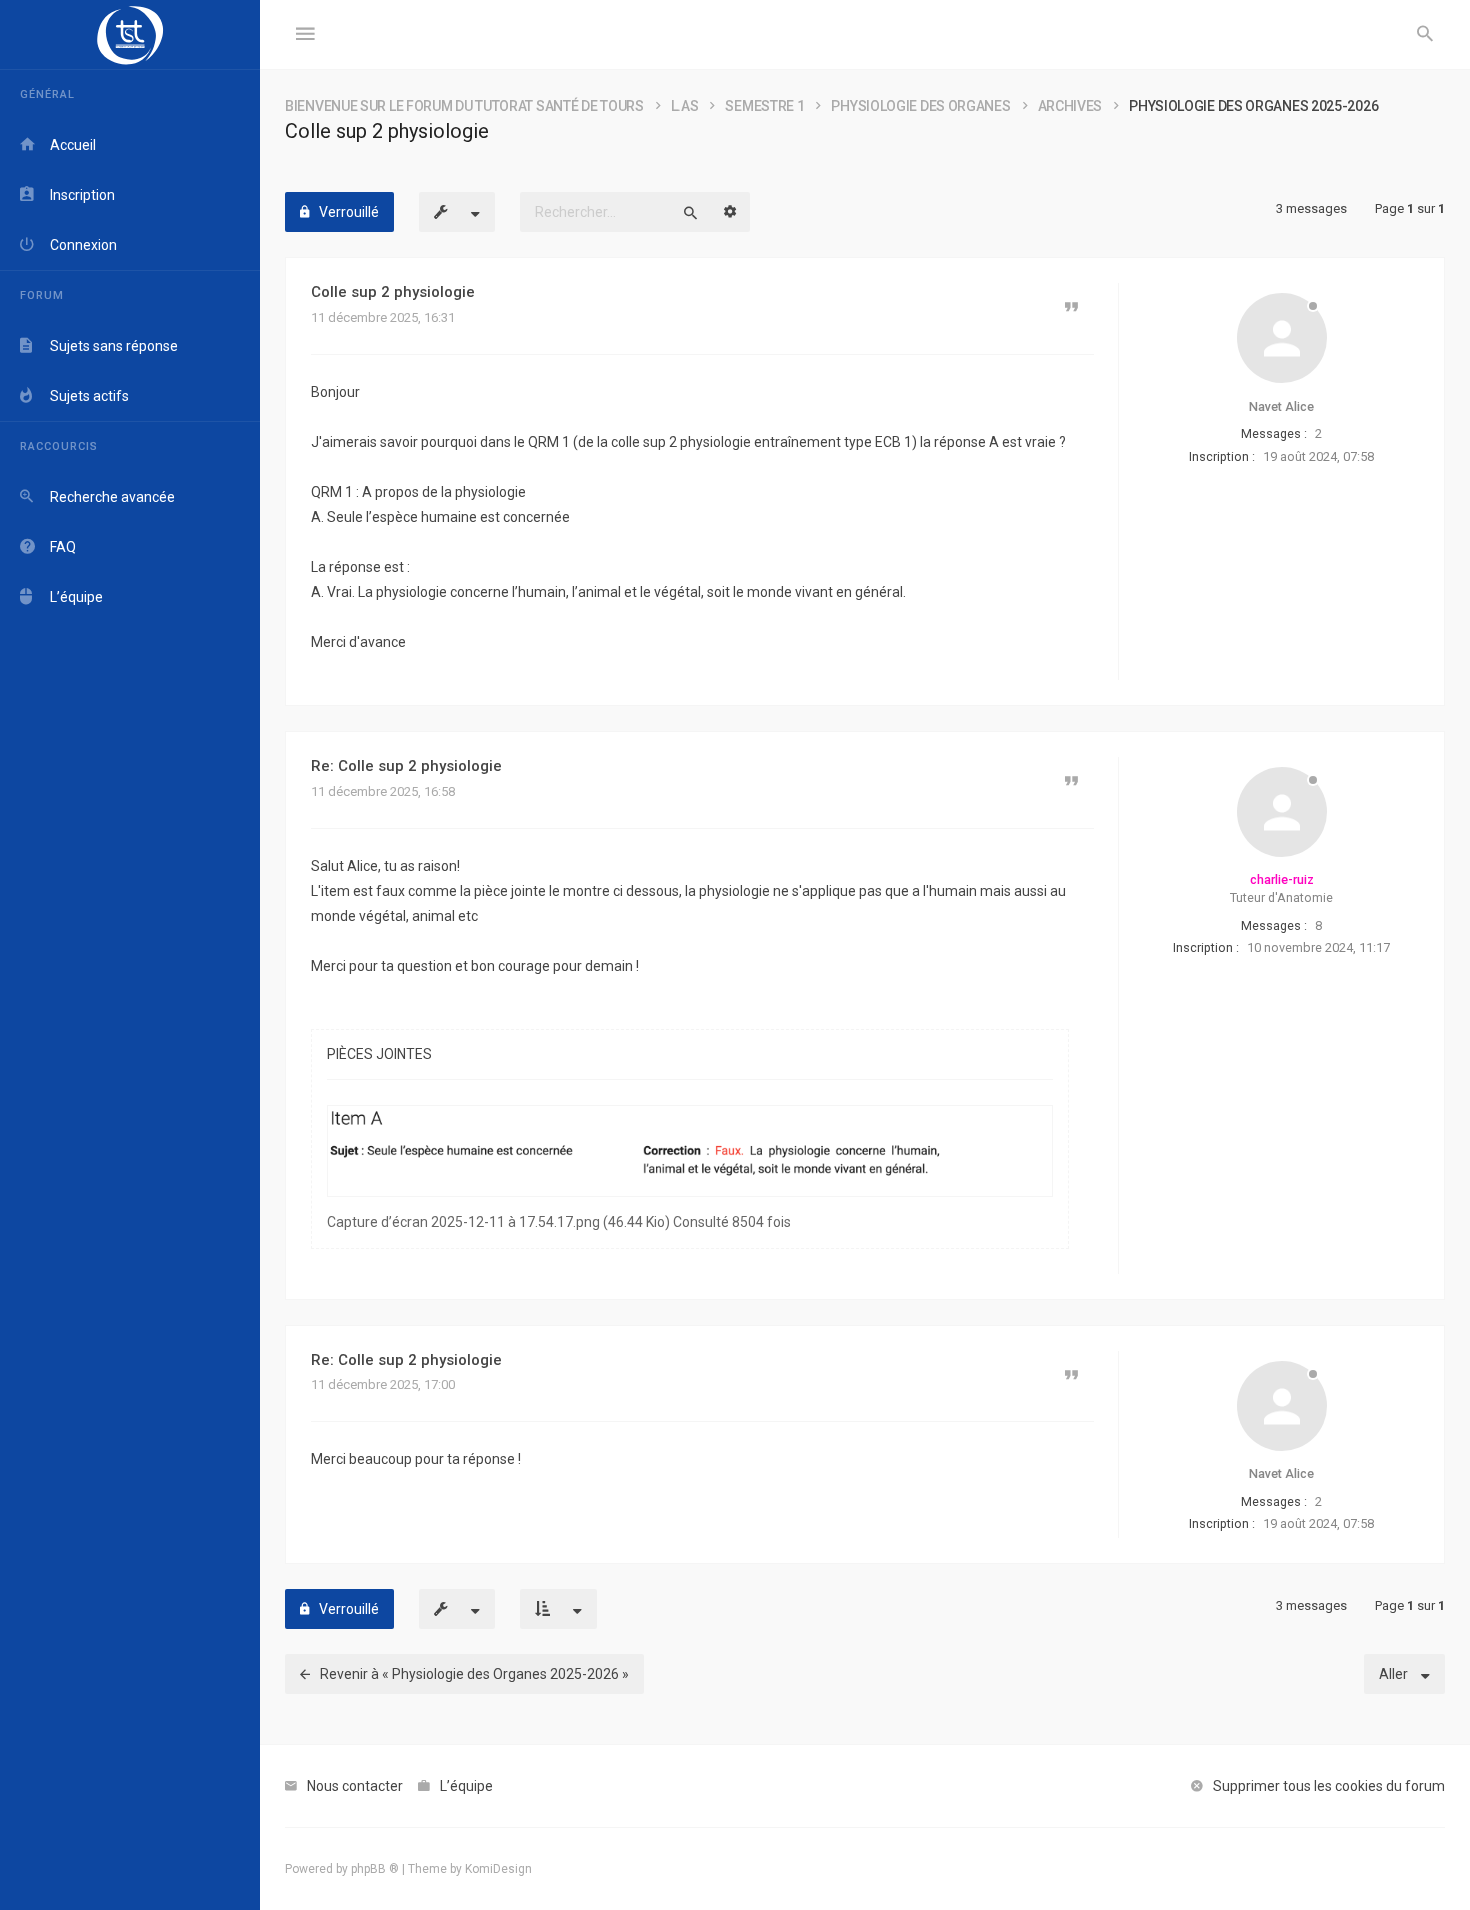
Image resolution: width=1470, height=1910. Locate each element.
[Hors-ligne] (1282, 338)
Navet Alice (1281, 406)
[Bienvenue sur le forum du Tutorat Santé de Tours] (130, 35)
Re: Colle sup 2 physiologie (406, 766)
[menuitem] (1425, 35)
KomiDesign (498, 1869)
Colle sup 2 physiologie (393, 292)
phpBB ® (375, 1869)
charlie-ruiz (1282, 879)
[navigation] (130, 955)
